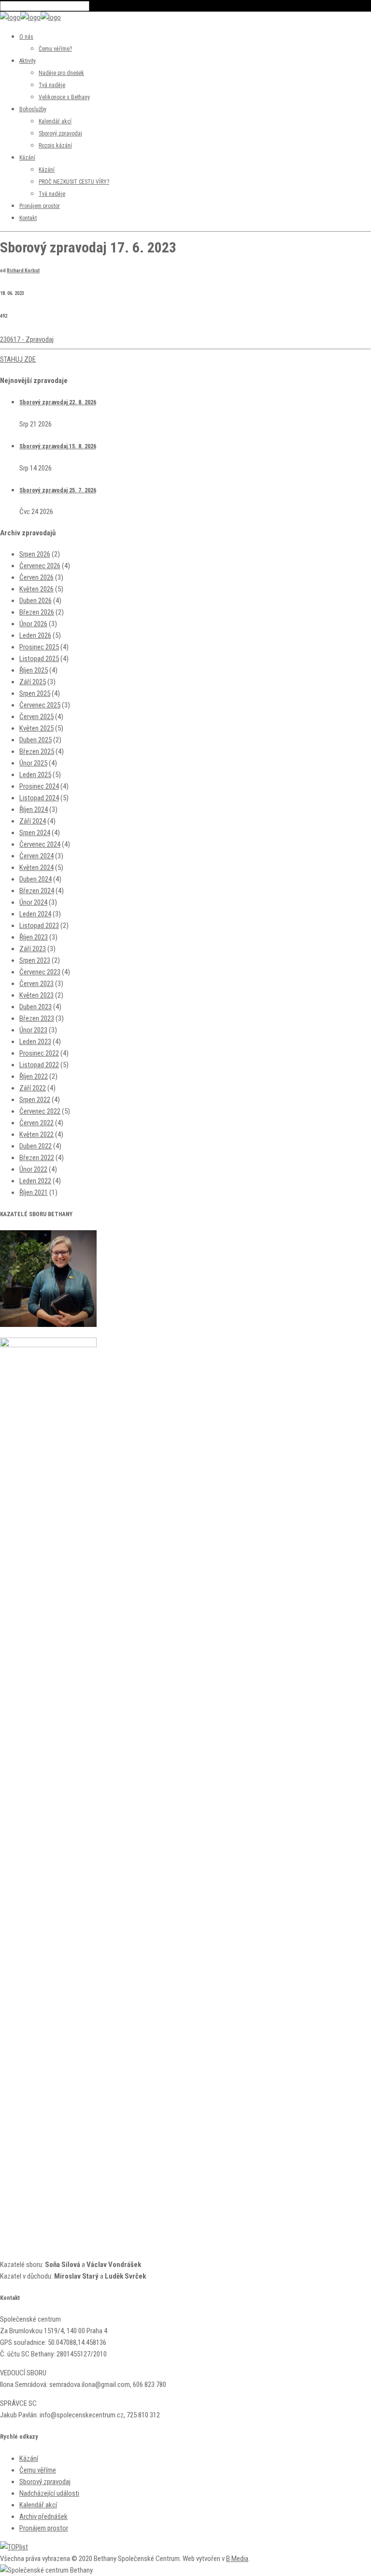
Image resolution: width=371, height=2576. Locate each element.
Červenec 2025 (40, 705)
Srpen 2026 (35, 554)
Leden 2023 (35, 1042)
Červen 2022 (36, 1123)
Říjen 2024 (34, 810)
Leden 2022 (35, 1181)
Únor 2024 (33, 902)
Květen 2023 (36, 995)
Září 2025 (33, 682)
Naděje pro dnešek (61, 73)
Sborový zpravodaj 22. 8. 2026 (58, 402)
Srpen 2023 (35, 960)
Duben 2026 (36, 601)
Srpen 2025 (35, 693)
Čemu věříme (38, 2470)
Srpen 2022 (35, 1100)
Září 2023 (33, 949)
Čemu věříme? (55, 49)
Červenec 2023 (40, 972)
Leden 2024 (35, 914)
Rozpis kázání (55, 146)
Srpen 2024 (35, 833)
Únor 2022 (33, 1169)
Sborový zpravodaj (60, 133)
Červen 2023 (36, 984)
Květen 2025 (36, 728)
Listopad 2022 (39, 1065)
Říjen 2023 (34, 937)
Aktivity (28, 61)
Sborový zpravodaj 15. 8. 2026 (58, 446)
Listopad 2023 (39, 926)
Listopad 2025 (39, 659)
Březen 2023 (37, 1018)
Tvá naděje (52, 85)
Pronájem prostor (40, 206)
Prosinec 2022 (39, 1053)
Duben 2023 (36, 1007)
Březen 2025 (37, 751)
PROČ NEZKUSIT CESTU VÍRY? (74, 182)
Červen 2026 (36, 577)
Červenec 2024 (40, 844)
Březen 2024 (37, 891)
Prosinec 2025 (39, 647)
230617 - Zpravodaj (27, 339)
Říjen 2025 (34, 670)
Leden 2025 (35, 775)
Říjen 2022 (34, 1076)
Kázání (27, 158)
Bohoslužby (33, 109)
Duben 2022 (36, 1146)
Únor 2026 (33, 624)
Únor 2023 (33, 1030)
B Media (237, 2559)
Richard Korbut (23, 271)
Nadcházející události (49, 2493)
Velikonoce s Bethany (64, 97)
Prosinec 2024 (39, 786)
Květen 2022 (36, 1134)
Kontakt (28, 218)
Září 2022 (33, 1088)
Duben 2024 (36, 879)
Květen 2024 (36, 868)
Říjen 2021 (34, 1192)
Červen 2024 (36, 856)
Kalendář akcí (55, 121)
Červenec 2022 (40, 1111)
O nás (26, 37)
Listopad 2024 (39, 798)
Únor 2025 (33, 763)
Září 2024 (33, 821)
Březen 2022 (37, 1158)
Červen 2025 (36, 717)
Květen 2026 (36, 589)
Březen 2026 (37, 612)
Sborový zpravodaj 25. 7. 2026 (58, 490)
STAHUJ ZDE (18, 359)
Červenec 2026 (40, 566)
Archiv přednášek (43, 2517)
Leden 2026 (35, 635)
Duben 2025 (36, 740)
